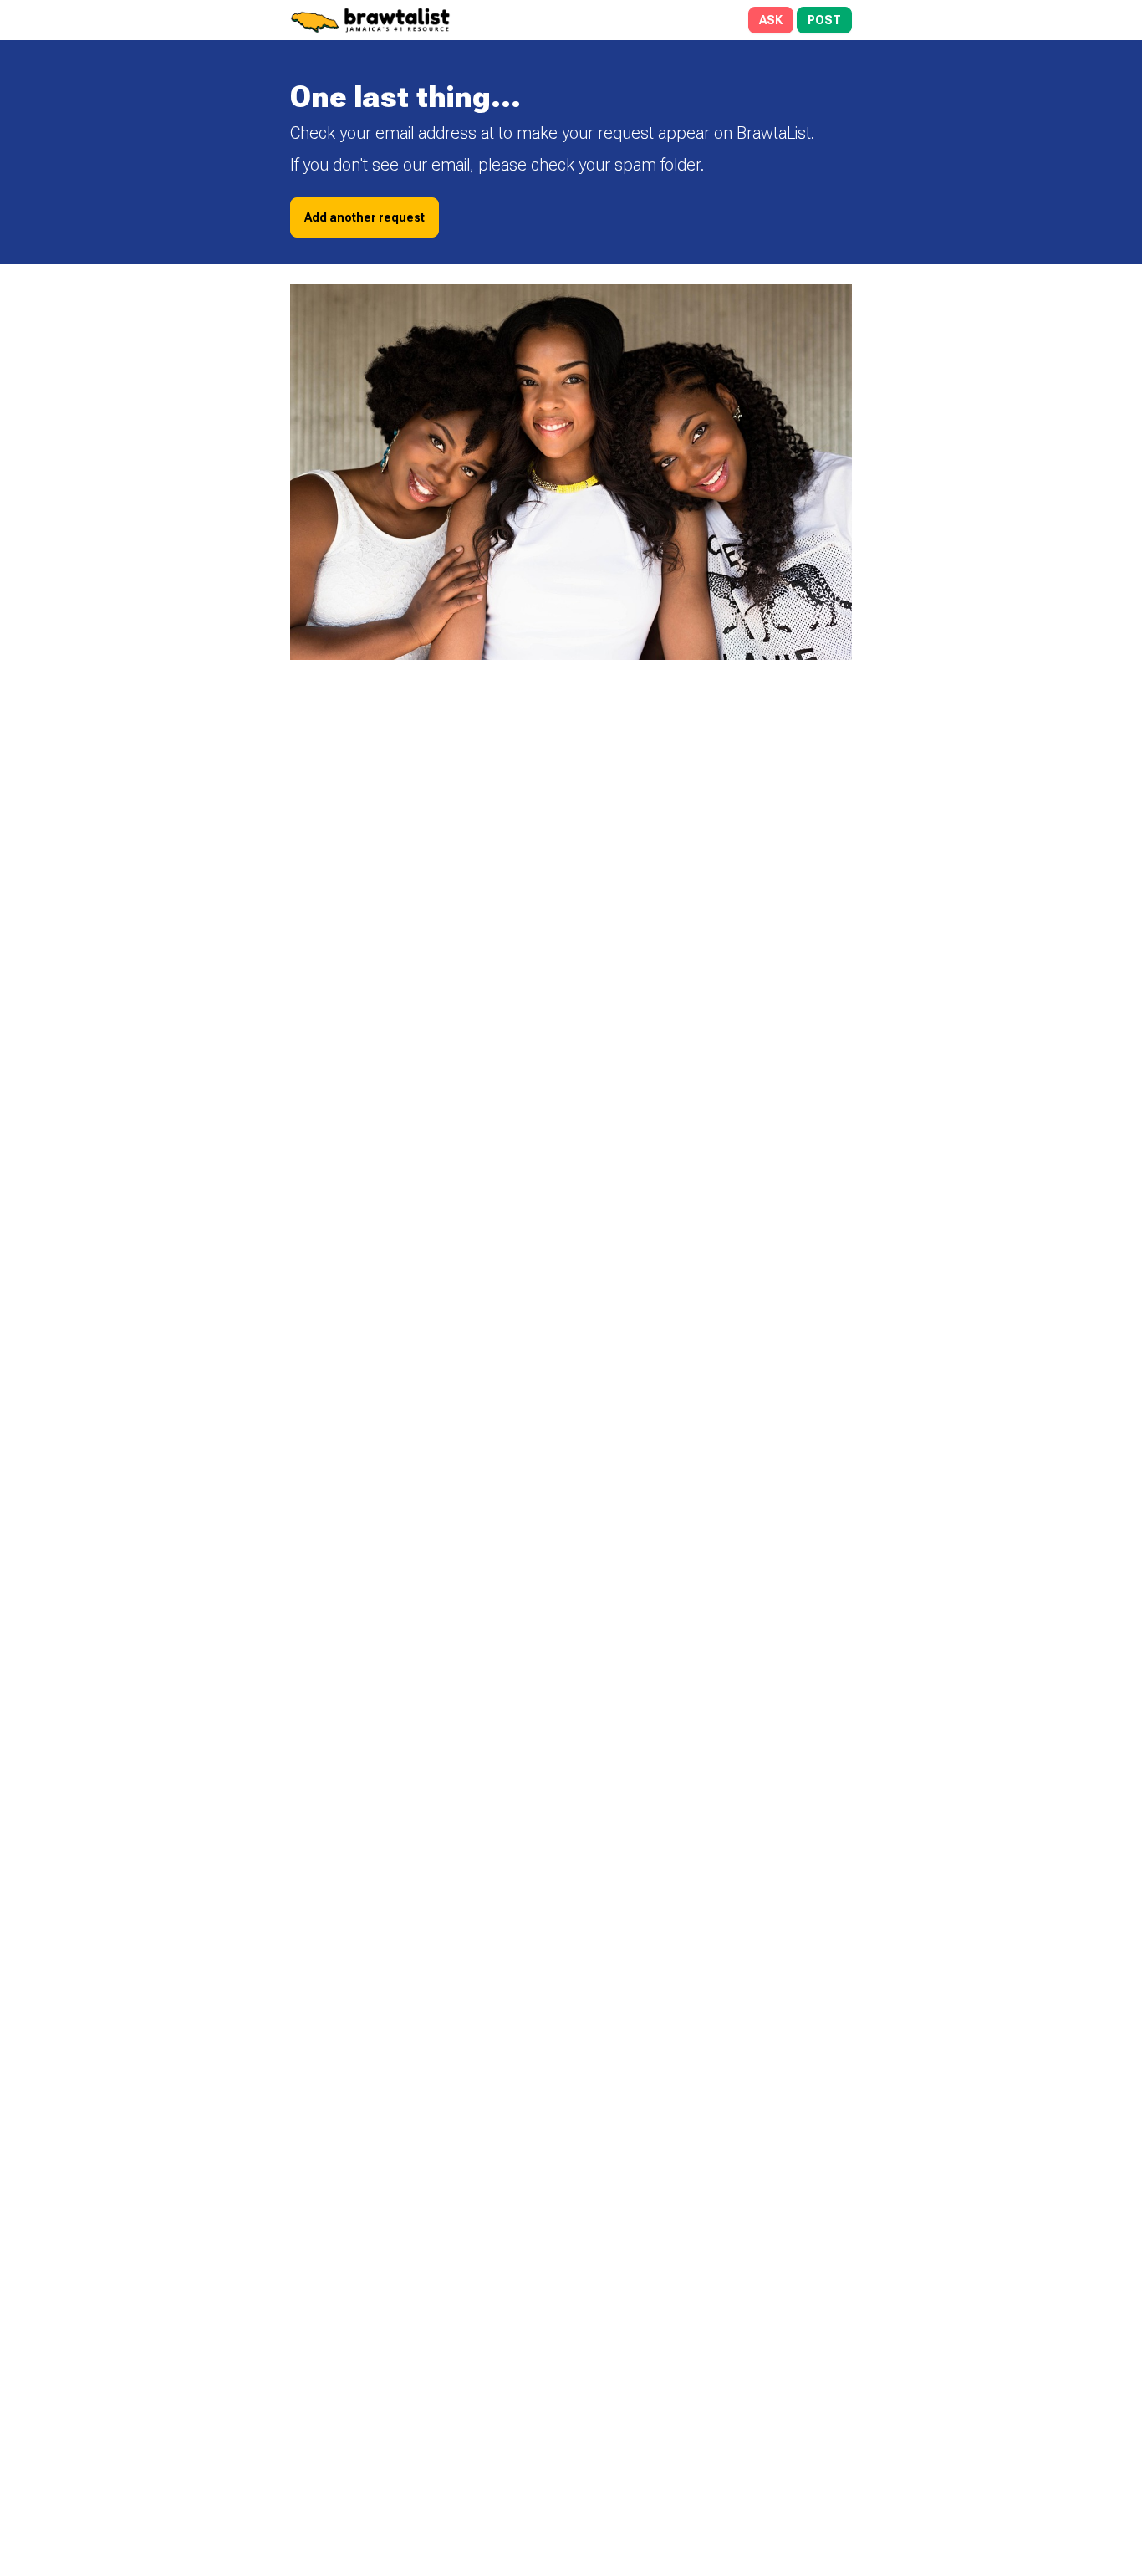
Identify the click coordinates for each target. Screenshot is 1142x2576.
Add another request (365, 217)
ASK (771, 20)
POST (824, 20)
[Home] (429, 20)
